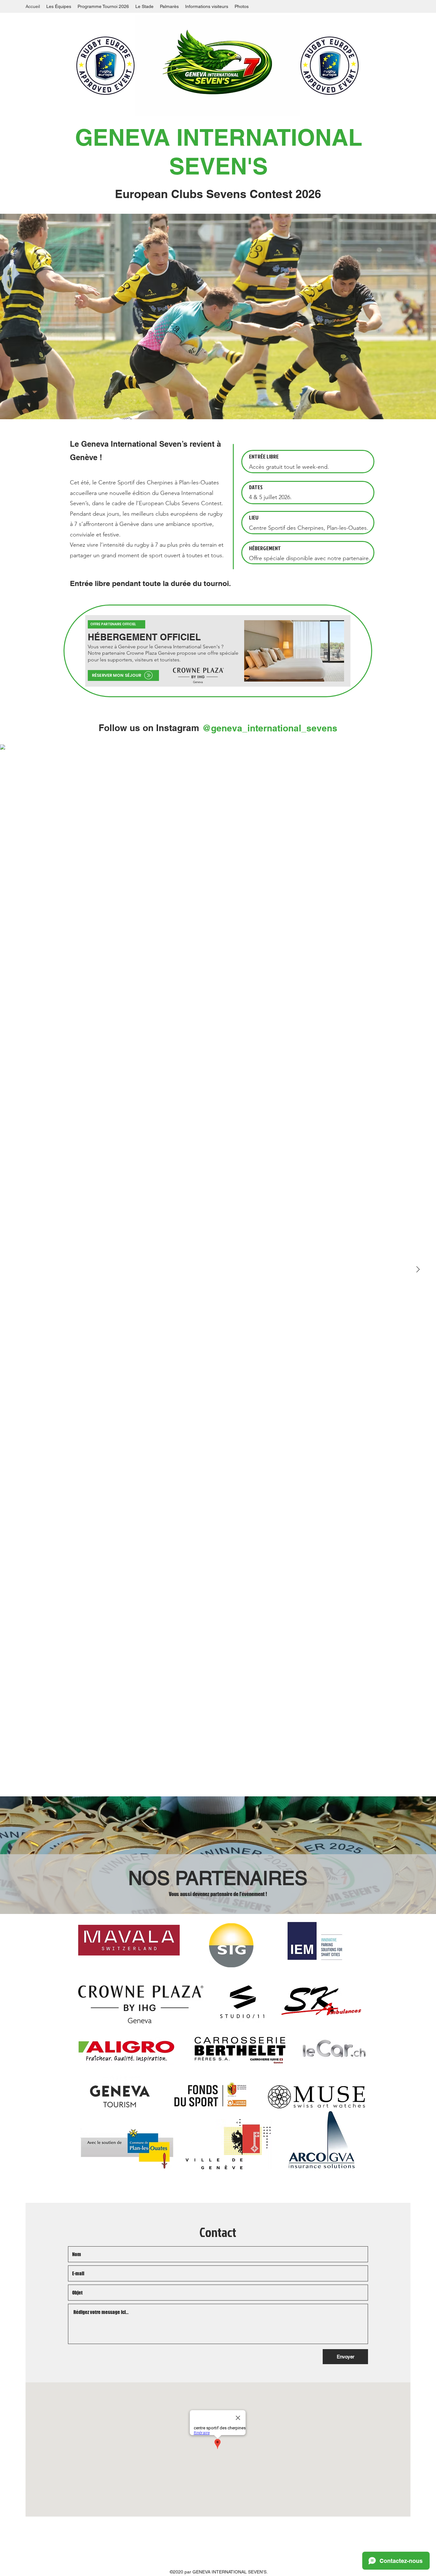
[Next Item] (418, 1270)
